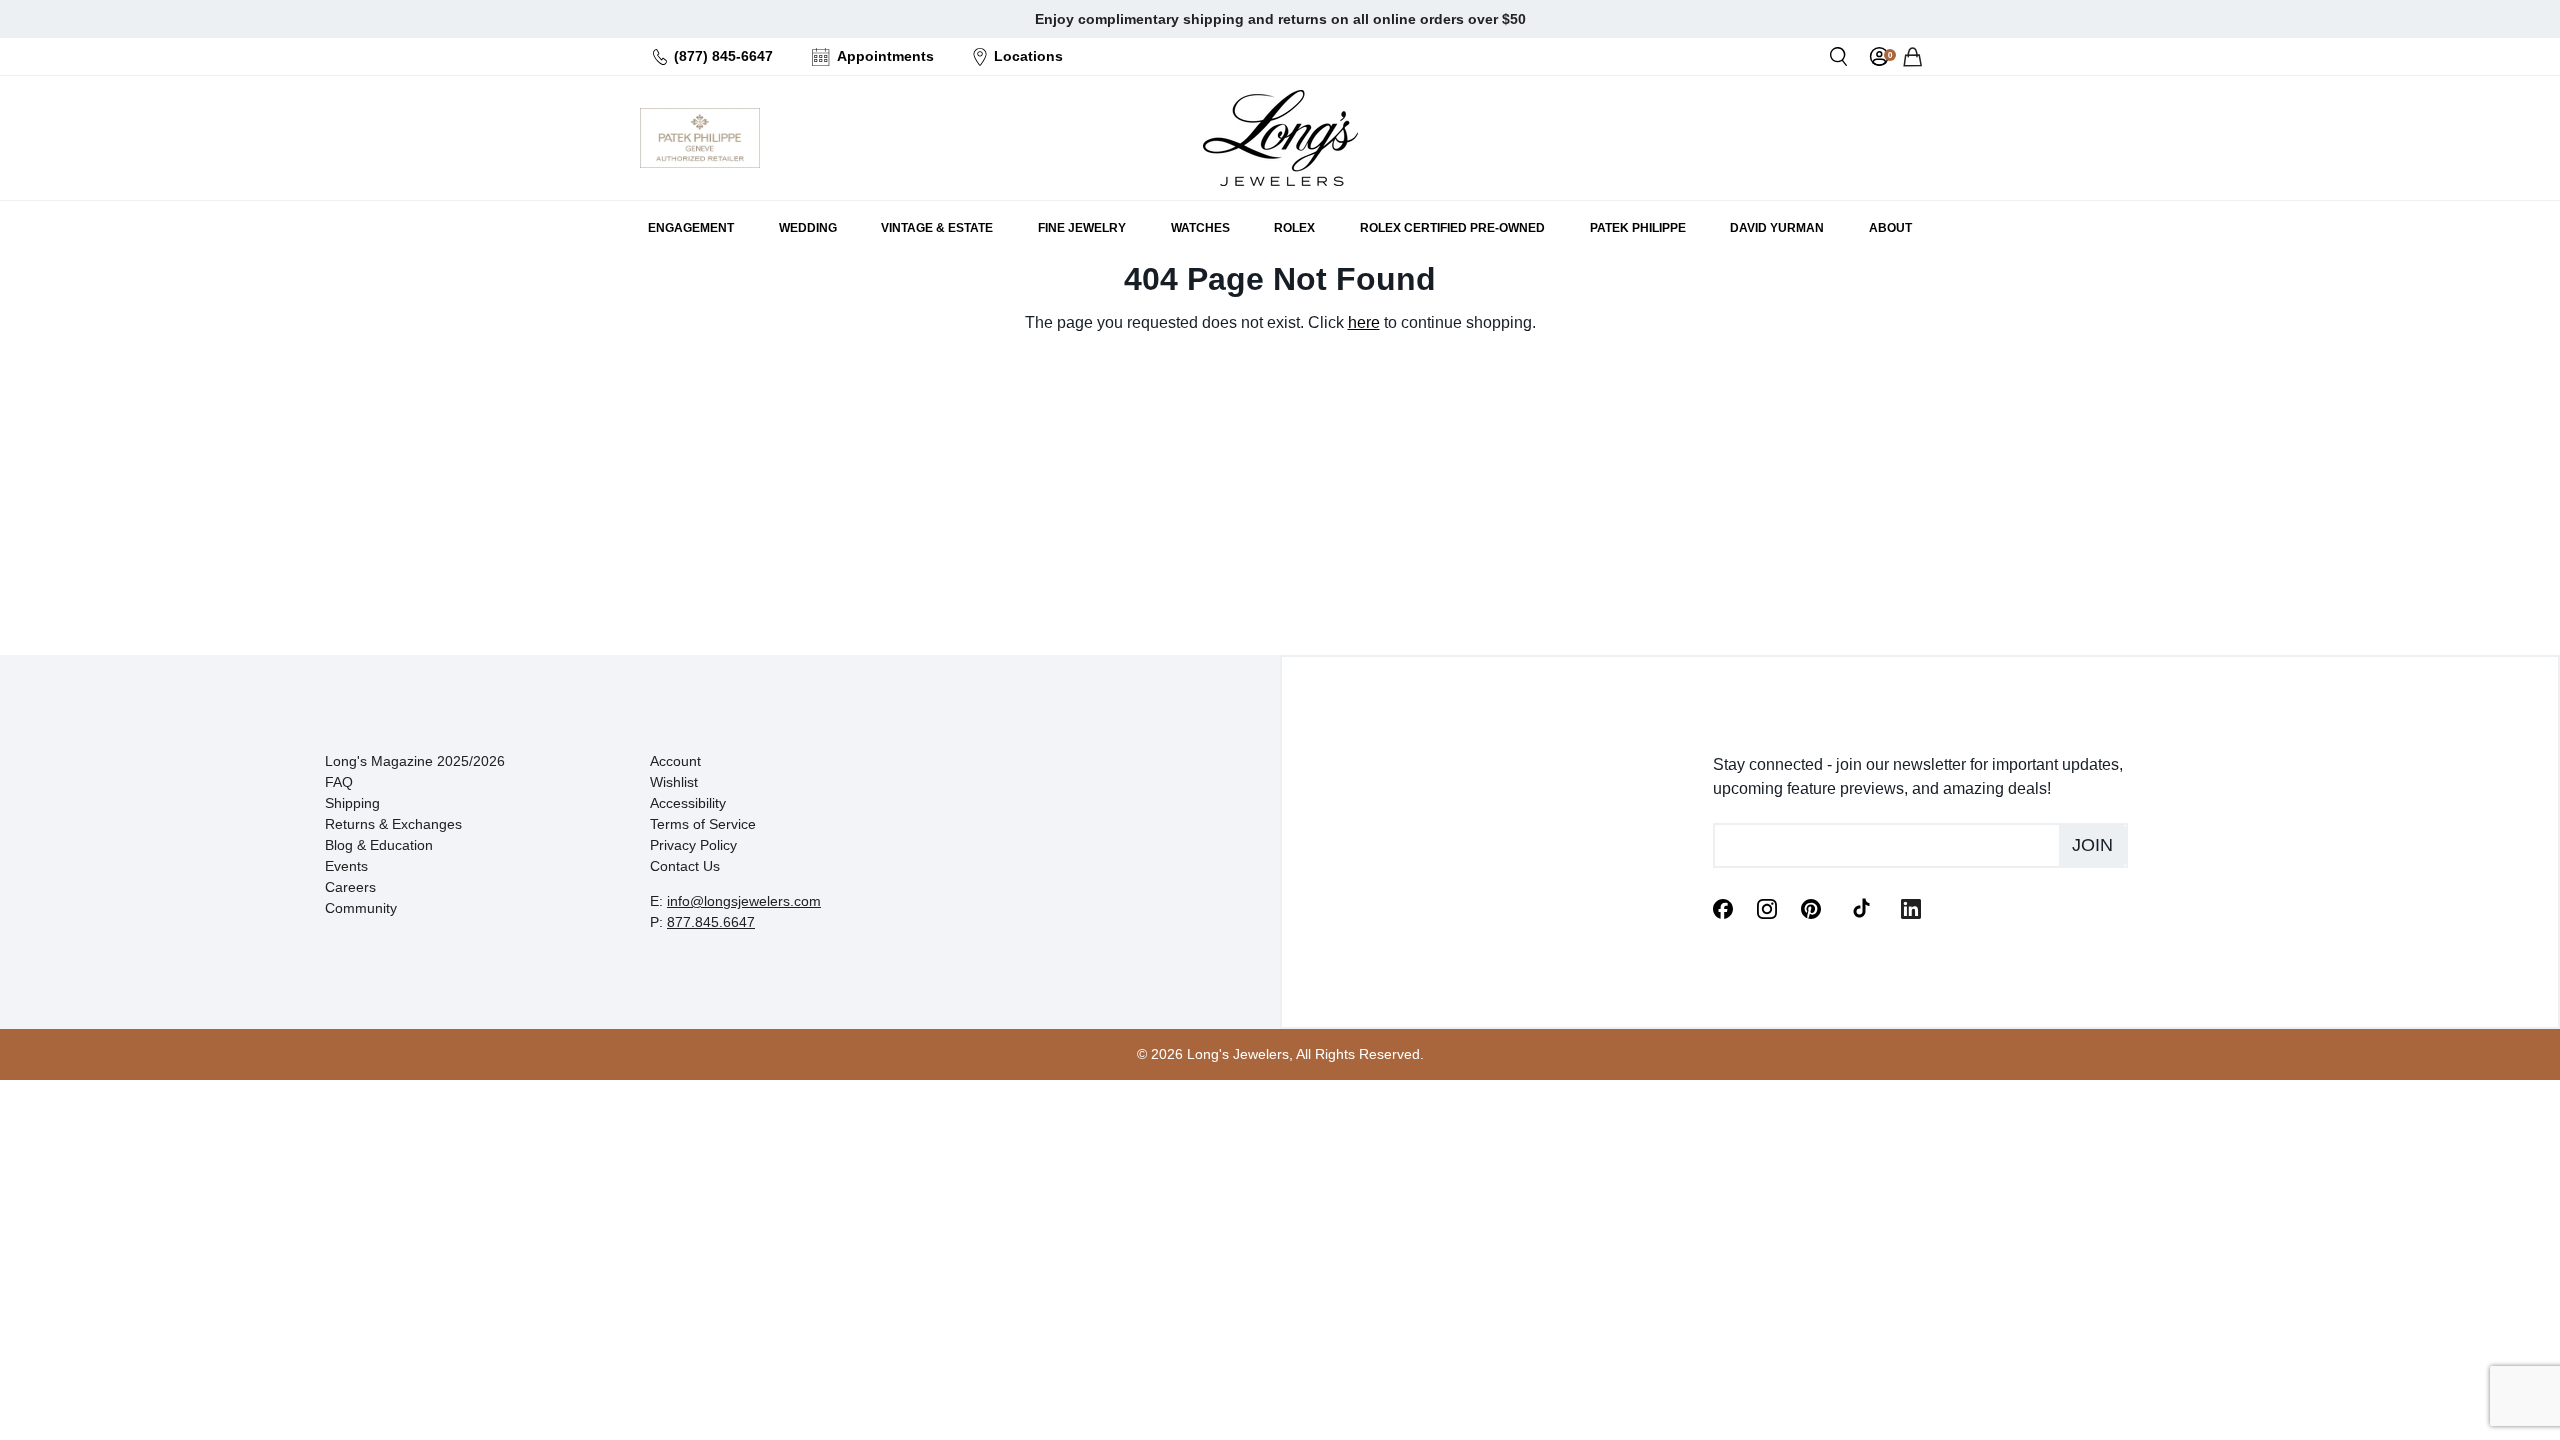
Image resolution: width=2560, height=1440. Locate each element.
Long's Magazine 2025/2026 (415, 761)
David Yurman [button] (1777, 228)
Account (675, 761)
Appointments (885, 56)
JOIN (2092, 845)
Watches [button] (1200, 228)
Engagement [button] (691, 228)
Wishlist (674, 782)
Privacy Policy (693, 845)
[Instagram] (1767, 907)
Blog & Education (379, 845)
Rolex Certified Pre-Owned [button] (1452, 228)
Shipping (352, 803)
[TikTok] (1861, 907)
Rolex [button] (1294, 228)
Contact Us (685, 866)
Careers (350, 887)
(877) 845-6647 (723, 56)
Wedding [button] (808, 228)
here (1364, 322)
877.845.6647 (711, 922)
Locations (1028, 56)
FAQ (339, 782)
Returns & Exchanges (393, 824)
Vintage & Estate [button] (937, 228)
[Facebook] (1723, 907)
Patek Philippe (1638, 228)
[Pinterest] (1811, 907)
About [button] (1890, 228)
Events (346, 866)
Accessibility (688, 803)
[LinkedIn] (1911, 907)
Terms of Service (703, 824)
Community (361, 908)
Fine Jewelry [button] (1082, 228)
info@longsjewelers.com (744, 901)
